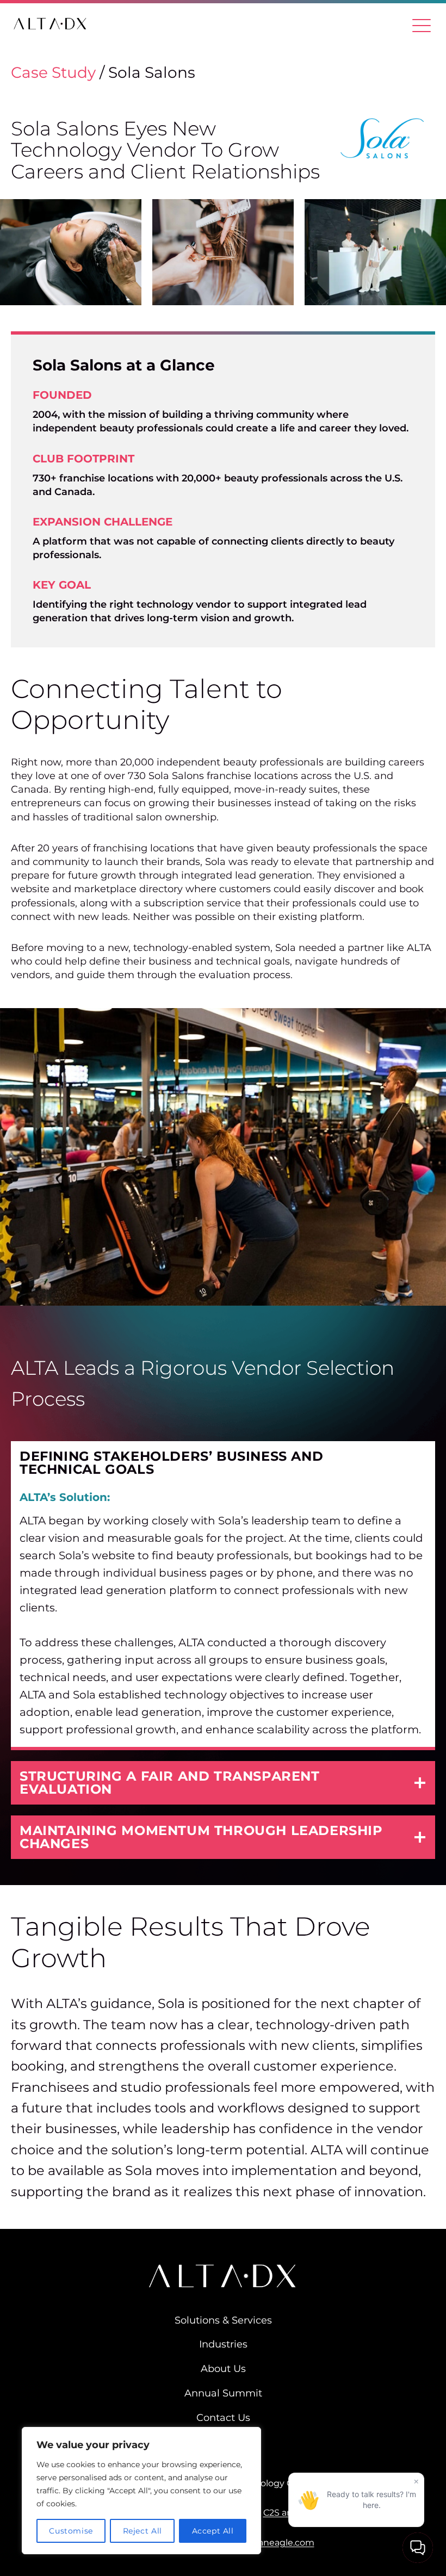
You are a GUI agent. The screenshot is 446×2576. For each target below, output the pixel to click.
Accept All (213, 2531)
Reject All (143, 2531)
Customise (71, 2531)
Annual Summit (223, 2395)
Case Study (53, 72)
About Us (223, 2369)
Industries (223, 2344)
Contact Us (223, 2418)
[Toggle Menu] (422, 24)
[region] (141, 2491)
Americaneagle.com (271, 2543)
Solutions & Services (223, 2320)
